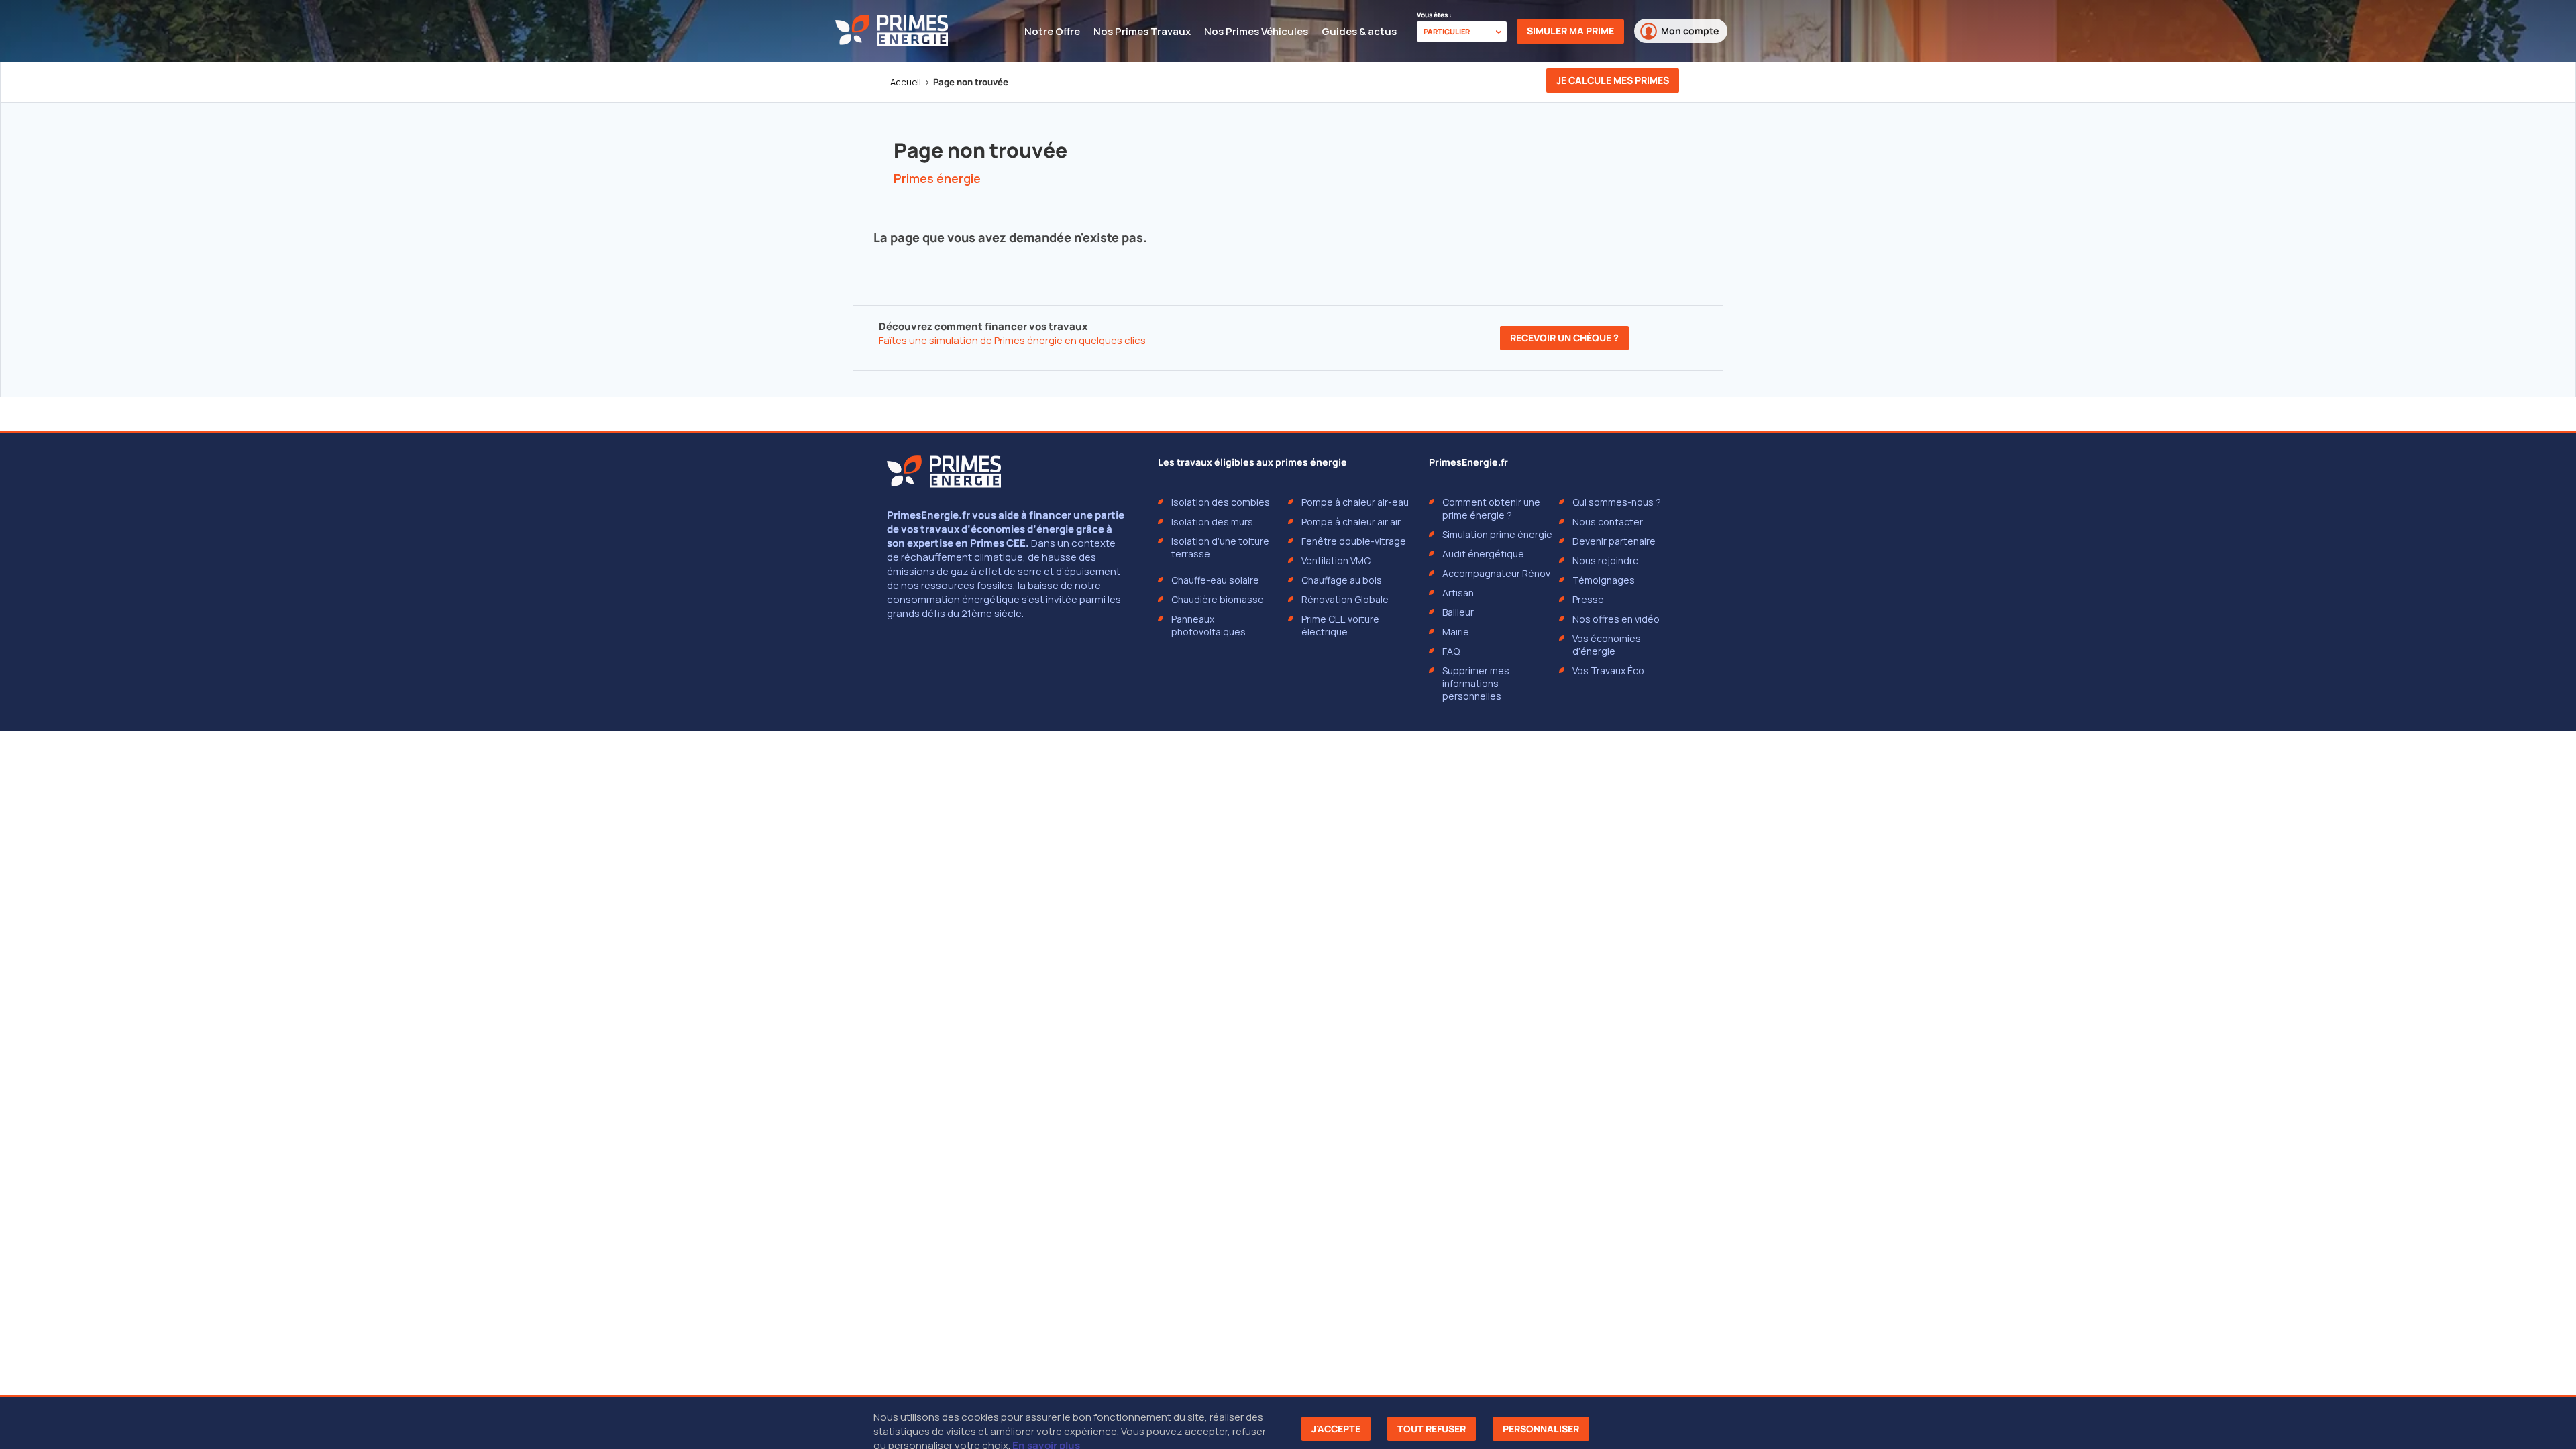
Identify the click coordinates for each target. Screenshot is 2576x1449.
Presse (1588, 599)
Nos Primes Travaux (1142, 31)
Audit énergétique (1483, 554)
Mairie (1456, 632)
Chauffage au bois (1342, 580)
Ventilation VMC (1336, 560)
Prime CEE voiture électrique (1340, 625)
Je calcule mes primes (1613, 80)
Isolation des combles (1221, 502)
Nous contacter (1608, 522)
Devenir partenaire (1614, 541)
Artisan (1458, 593)
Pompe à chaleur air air (1351, 522)
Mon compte (1690, 31)
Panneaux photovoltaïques (1209, 625)
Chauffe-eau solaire (1215, 580)
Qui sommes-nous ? (1617, 502)
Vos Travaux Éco (1608, 670)
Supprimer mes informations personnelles (1476, 683)
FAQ (1451, 651)
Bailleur (1458, 612)
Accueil (906, 82)
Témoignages (1604, 580)
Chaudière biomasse (1218, 599)
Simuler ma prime (1570, 31)
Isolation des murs (1212, 522)
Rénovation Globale (1345, 599)
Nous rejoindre (1606, 560)
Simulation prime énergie (1497, 534)
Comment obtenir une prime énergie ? (1491, 508)
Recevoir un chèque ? (1564, 338)
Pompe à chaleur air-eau (1355, 502)
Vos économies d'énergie (1607, 645)
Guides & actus (1359, 31)
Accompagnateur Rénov (1496, 573)
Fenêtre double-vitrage (1354, 541)
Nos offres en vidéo (1616, 619)
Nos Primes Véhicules (1256, 31)
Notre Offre (1052, 31)
